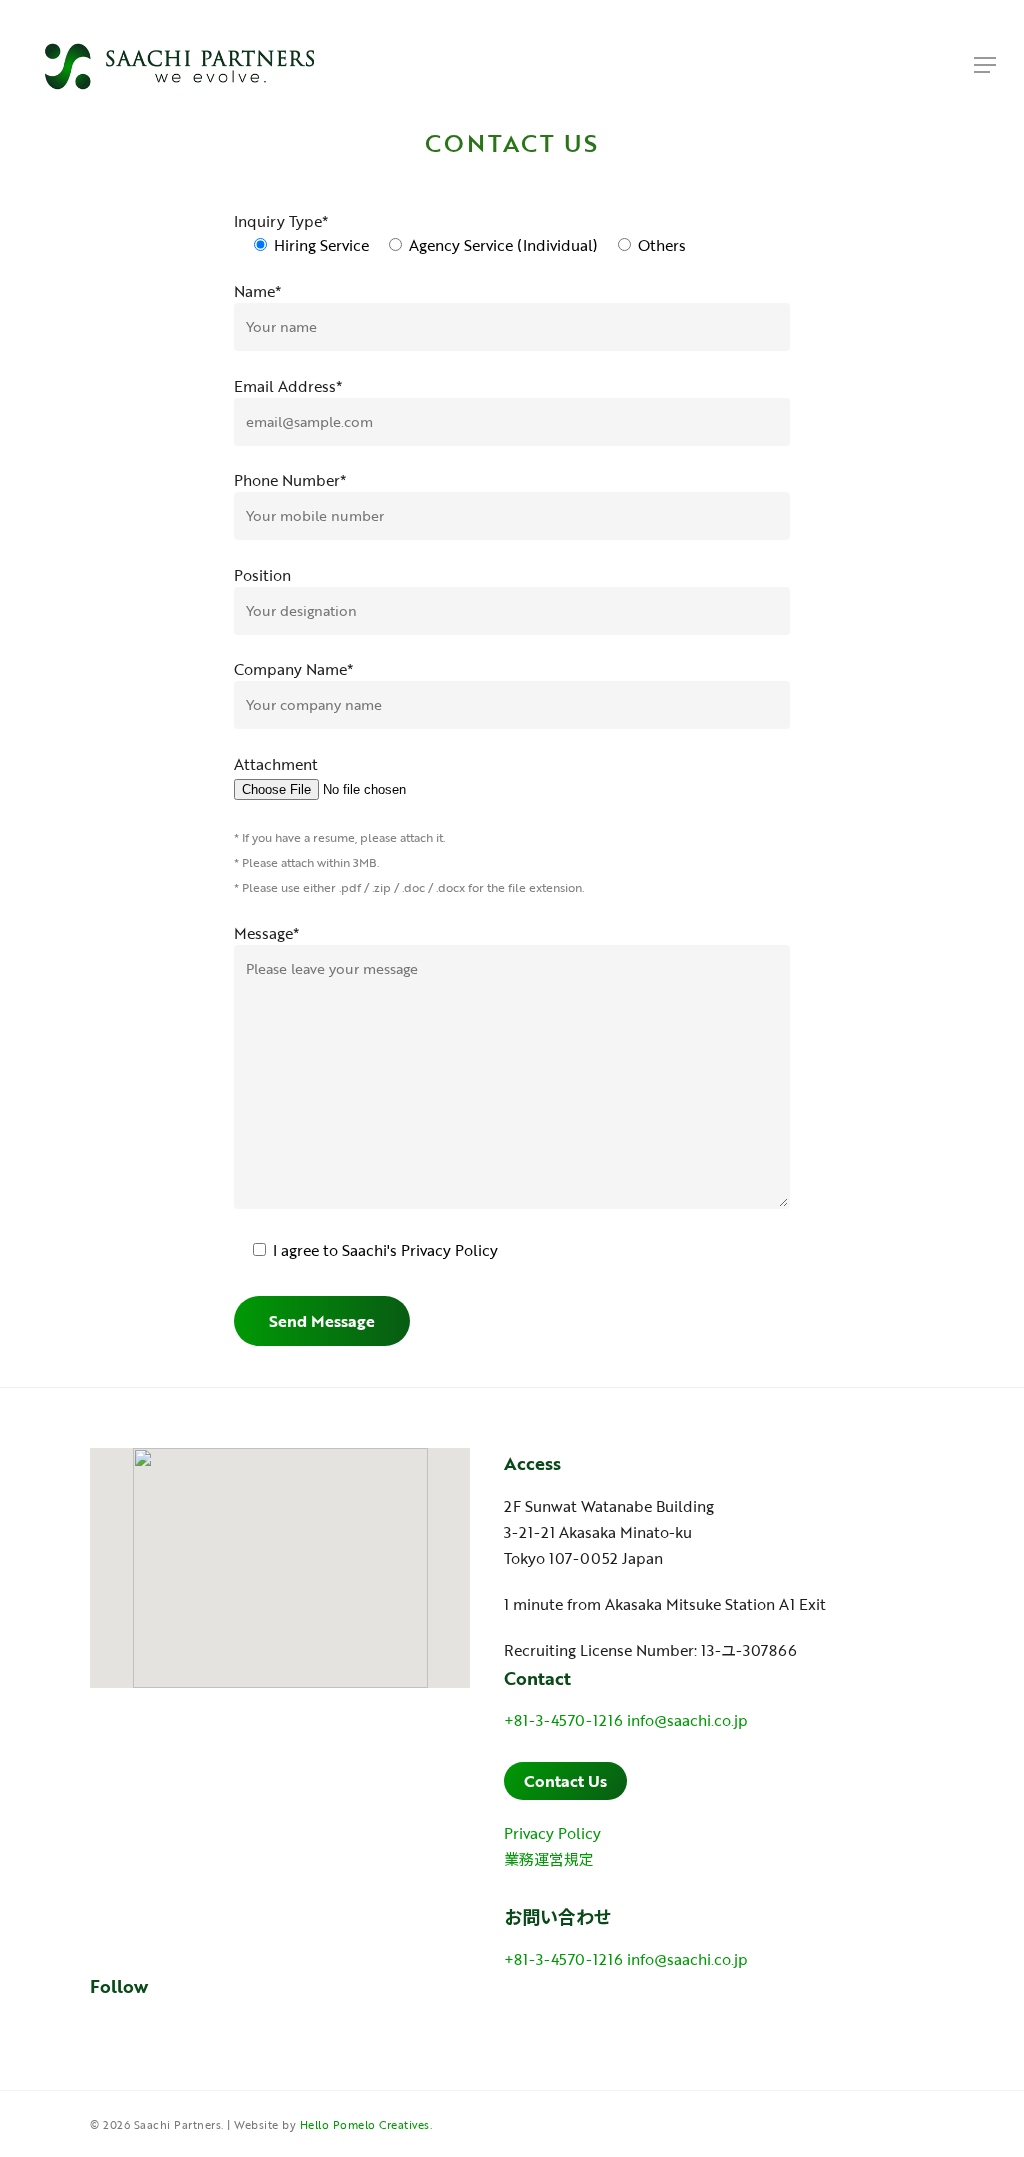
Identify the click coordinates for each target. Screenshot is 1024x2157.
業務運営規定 (549, 1859)
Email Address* (288, 386)
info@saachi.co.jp (687, 1720)
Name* (257, 291)
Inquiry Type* (281, 221)
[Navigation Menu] (985, 65)
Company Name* (293, 669)
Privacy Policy (449, 1250)
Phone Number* (290, 480)
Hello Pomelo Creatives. (366, 2125)
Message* (266, 933)
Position (262, 575)
